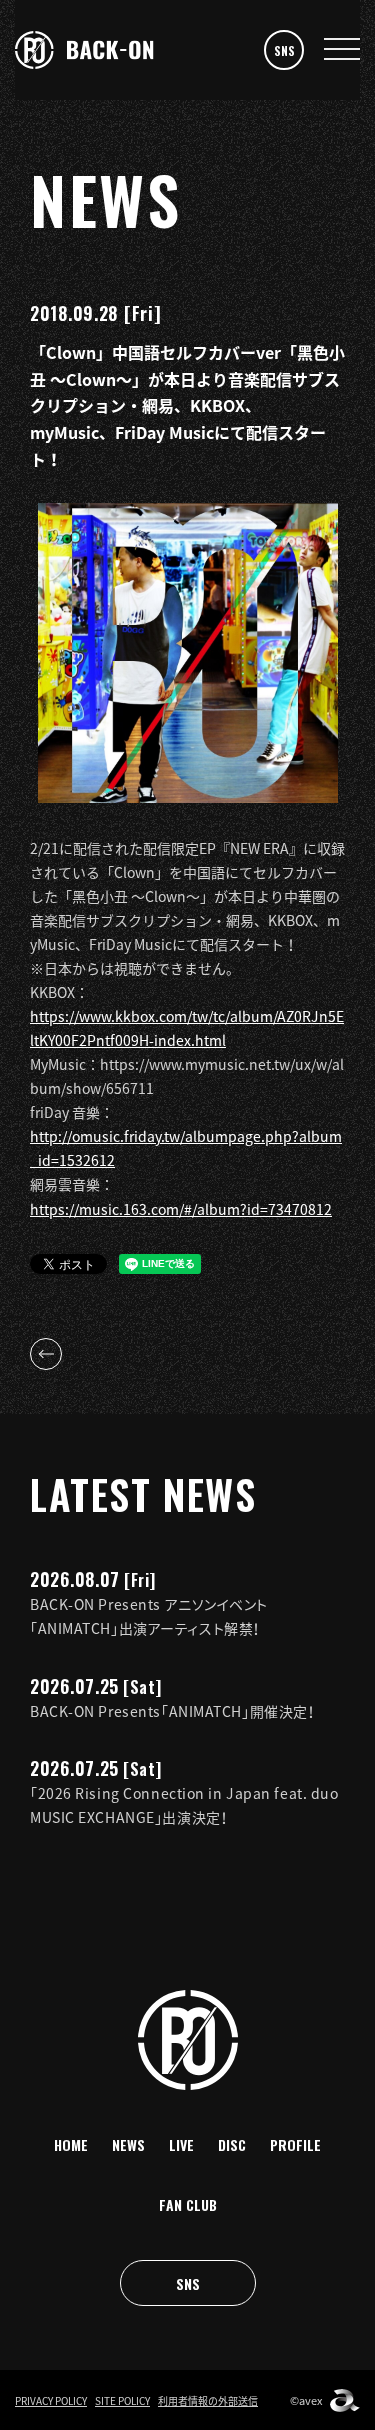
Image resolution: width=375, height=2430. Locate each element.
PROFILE (295, 2144)
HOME (71, 2144)
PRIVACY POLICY (51, 2400)
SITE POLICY (122, 2400)
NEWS (128, 2144)
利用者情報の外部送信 (208, 2400)
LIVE (181, 2144)
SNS (284, 50)
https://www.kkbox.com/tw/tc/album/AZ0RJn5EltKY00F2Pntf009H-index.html (187, 1028)
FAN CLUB (188, 2204)
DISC (232, 2144)
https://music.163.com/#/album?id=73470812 (181, 1209)
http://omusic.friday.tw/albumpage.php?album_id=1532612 (186, 1148)
